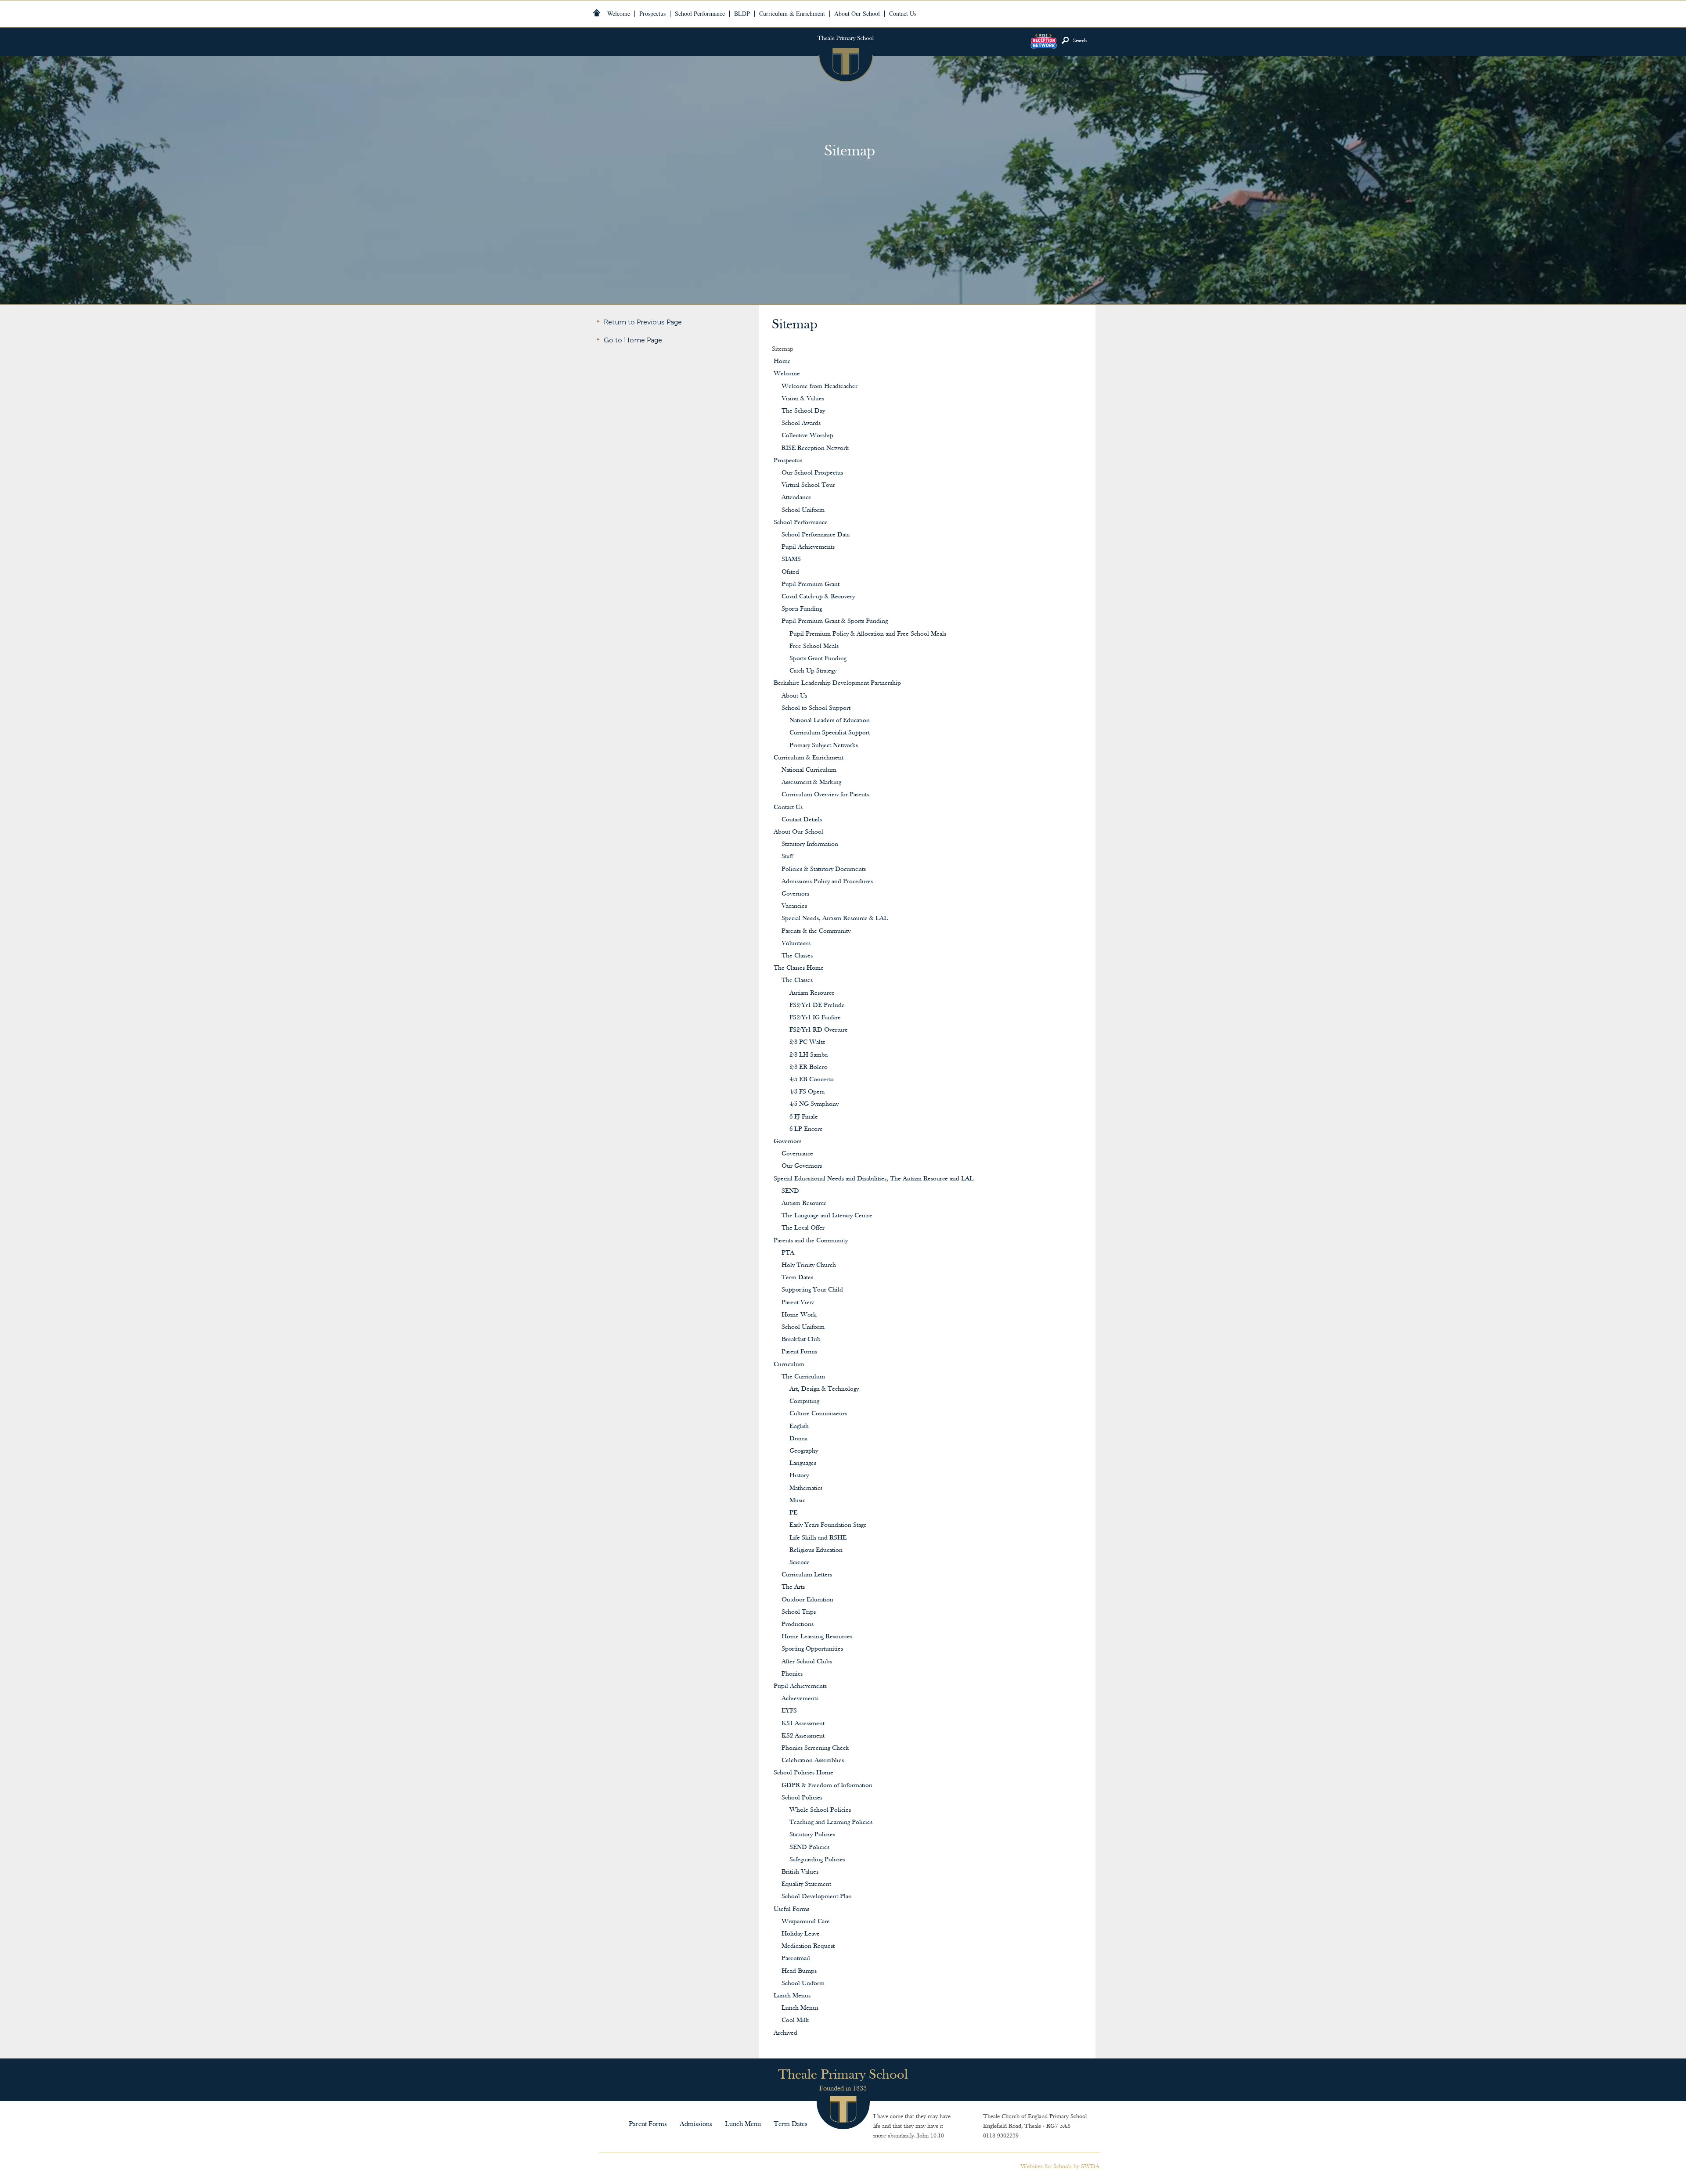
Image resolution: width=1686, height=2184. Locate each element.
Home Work (799, 1315)
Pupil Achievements (808, 547)
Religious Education (816, 1550)
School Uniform (803, 510)
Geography (804, 1451)
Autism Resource (812, 993)
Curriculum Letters (807, 1575)
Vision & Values (803, 399)
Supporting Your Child (812, 1290)
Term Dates (797, 1278)
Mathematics (806, 1488)
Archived (785, 2033)
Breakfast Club (801, 1340)
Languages (803, 1463)
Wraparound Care (806, 1922)
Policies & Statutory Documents (824, 869)
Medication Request (808, 1946)
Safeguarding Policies (817, 1860)
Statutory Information (810, 844)
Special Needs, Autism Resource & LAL (835, 919)
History (799, 1476)
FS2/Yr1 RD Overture (819, 1030)
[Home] (597, 13)
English (799, 1427)
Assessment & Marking (811, 783)
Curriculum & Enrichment (809, 758)
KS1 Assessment (803, 1724)
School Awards (801, 423)
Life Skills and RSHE (818, 1538)
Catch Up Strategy (813, 671)
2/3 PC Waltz (807, 1042)
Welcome (787, 374)
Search (1080, 41)
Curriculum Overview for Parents (825, 795)
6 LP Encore (806, 1129)
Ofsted (790, 572)
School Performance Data (816, 535)
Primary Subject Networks (824, 746)
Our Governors (802, 1166)
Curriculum (789, 1365)
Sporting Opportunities (812, 1649)
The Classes (797, 956)
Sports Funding (802, 609)
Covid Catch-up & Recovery (818, 597)
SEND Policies (809, 1848)
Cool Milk (795, 2020)
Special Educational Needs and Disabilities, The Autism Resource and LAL (874, 1179)
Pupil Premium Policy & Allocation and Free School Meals (868, 634)
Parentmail (796, 1959)
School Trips (799, 1612)
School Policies (802, 1798)
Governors (795, 894)
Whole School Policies (820, 1810)
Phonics (792, 1674)
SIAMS (791, 559)
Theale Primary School (845, 55)
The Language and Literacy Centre (827, 1216)
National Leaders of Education (830, 721)
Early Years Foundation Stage (828, 1525)
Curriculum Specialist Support (830, 733)
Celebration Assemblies (813, 1761)
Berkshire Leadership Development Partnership (837, 683)
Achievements (800, 1699)
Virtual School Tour (808, 485)
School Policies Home (803, 1773)
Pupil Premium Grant (811, 585)
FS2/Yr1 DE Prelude (817, 1006)
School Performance (801, 523)
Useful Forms (791, 1909)
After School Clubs (807, 1662)
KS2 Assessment (803, 1736)
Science (800, 1563)
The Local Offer (803, 1228)
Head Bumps (799, 1971)
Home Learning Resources (817, 1637)
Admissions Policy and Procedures (827, 882)
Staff (787, 857)
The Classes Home (799, 968)
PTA (788, 1253)
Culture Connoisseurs (818, 1414)
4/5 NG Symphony (814, 1104)
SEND (790, 1191)
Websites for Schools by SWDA (1060, 2167)
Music (797, 1501)
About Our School (798, 832)
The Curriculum (803, 1377)
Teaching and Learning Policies (831, 1822)
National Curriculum (809, 770)
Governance (797, 1154)
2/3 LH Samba (809, 1055)
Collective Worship (807, 436)
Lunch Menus (792, 1996)
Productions (798, 1625)
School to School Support (816, 708)
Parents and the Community (811, 1241)
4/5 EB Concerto (812, 1080)
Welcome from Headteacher (820, 387)
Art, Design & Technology (824, 1389)
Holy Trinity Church (809, 1265)
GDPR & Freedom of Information (827, 1786)
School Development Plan (817, 1897)
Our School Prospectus (812, 473)
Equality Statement (806, 1884)
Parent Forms (799, 1352)
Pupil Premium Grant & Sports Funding (835, 621)
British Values (800, 1872)
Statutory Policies (812, 1835)
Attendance (796, 498)
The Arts (793, 1587)
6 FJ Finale (804, 1117)
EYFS (789, 1711)
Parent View (798, 1303)
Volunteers (796, 944)
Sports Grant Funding (818, 659)
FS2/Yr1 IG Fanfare (815, 1018)
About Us (794, 696)
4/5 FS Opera (807, 1092)
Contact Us (788, 808)
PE (793, 1513)
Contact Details (802, 820)
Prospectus (788, 461)
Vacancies (794, 906)
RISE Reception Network (815, 448)
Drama (798, 1439)
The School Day (803, 411)
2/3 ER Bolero (809, 1067)
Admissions (696, 2124)
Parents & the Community (816, 931)
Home (782, 362)
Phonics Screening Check (815, 1748)
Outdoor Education (807, 1600)
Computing (804, 1401)
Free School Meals (814, 646)
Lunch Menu (743, 2124)
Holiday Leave (801, 1934)
